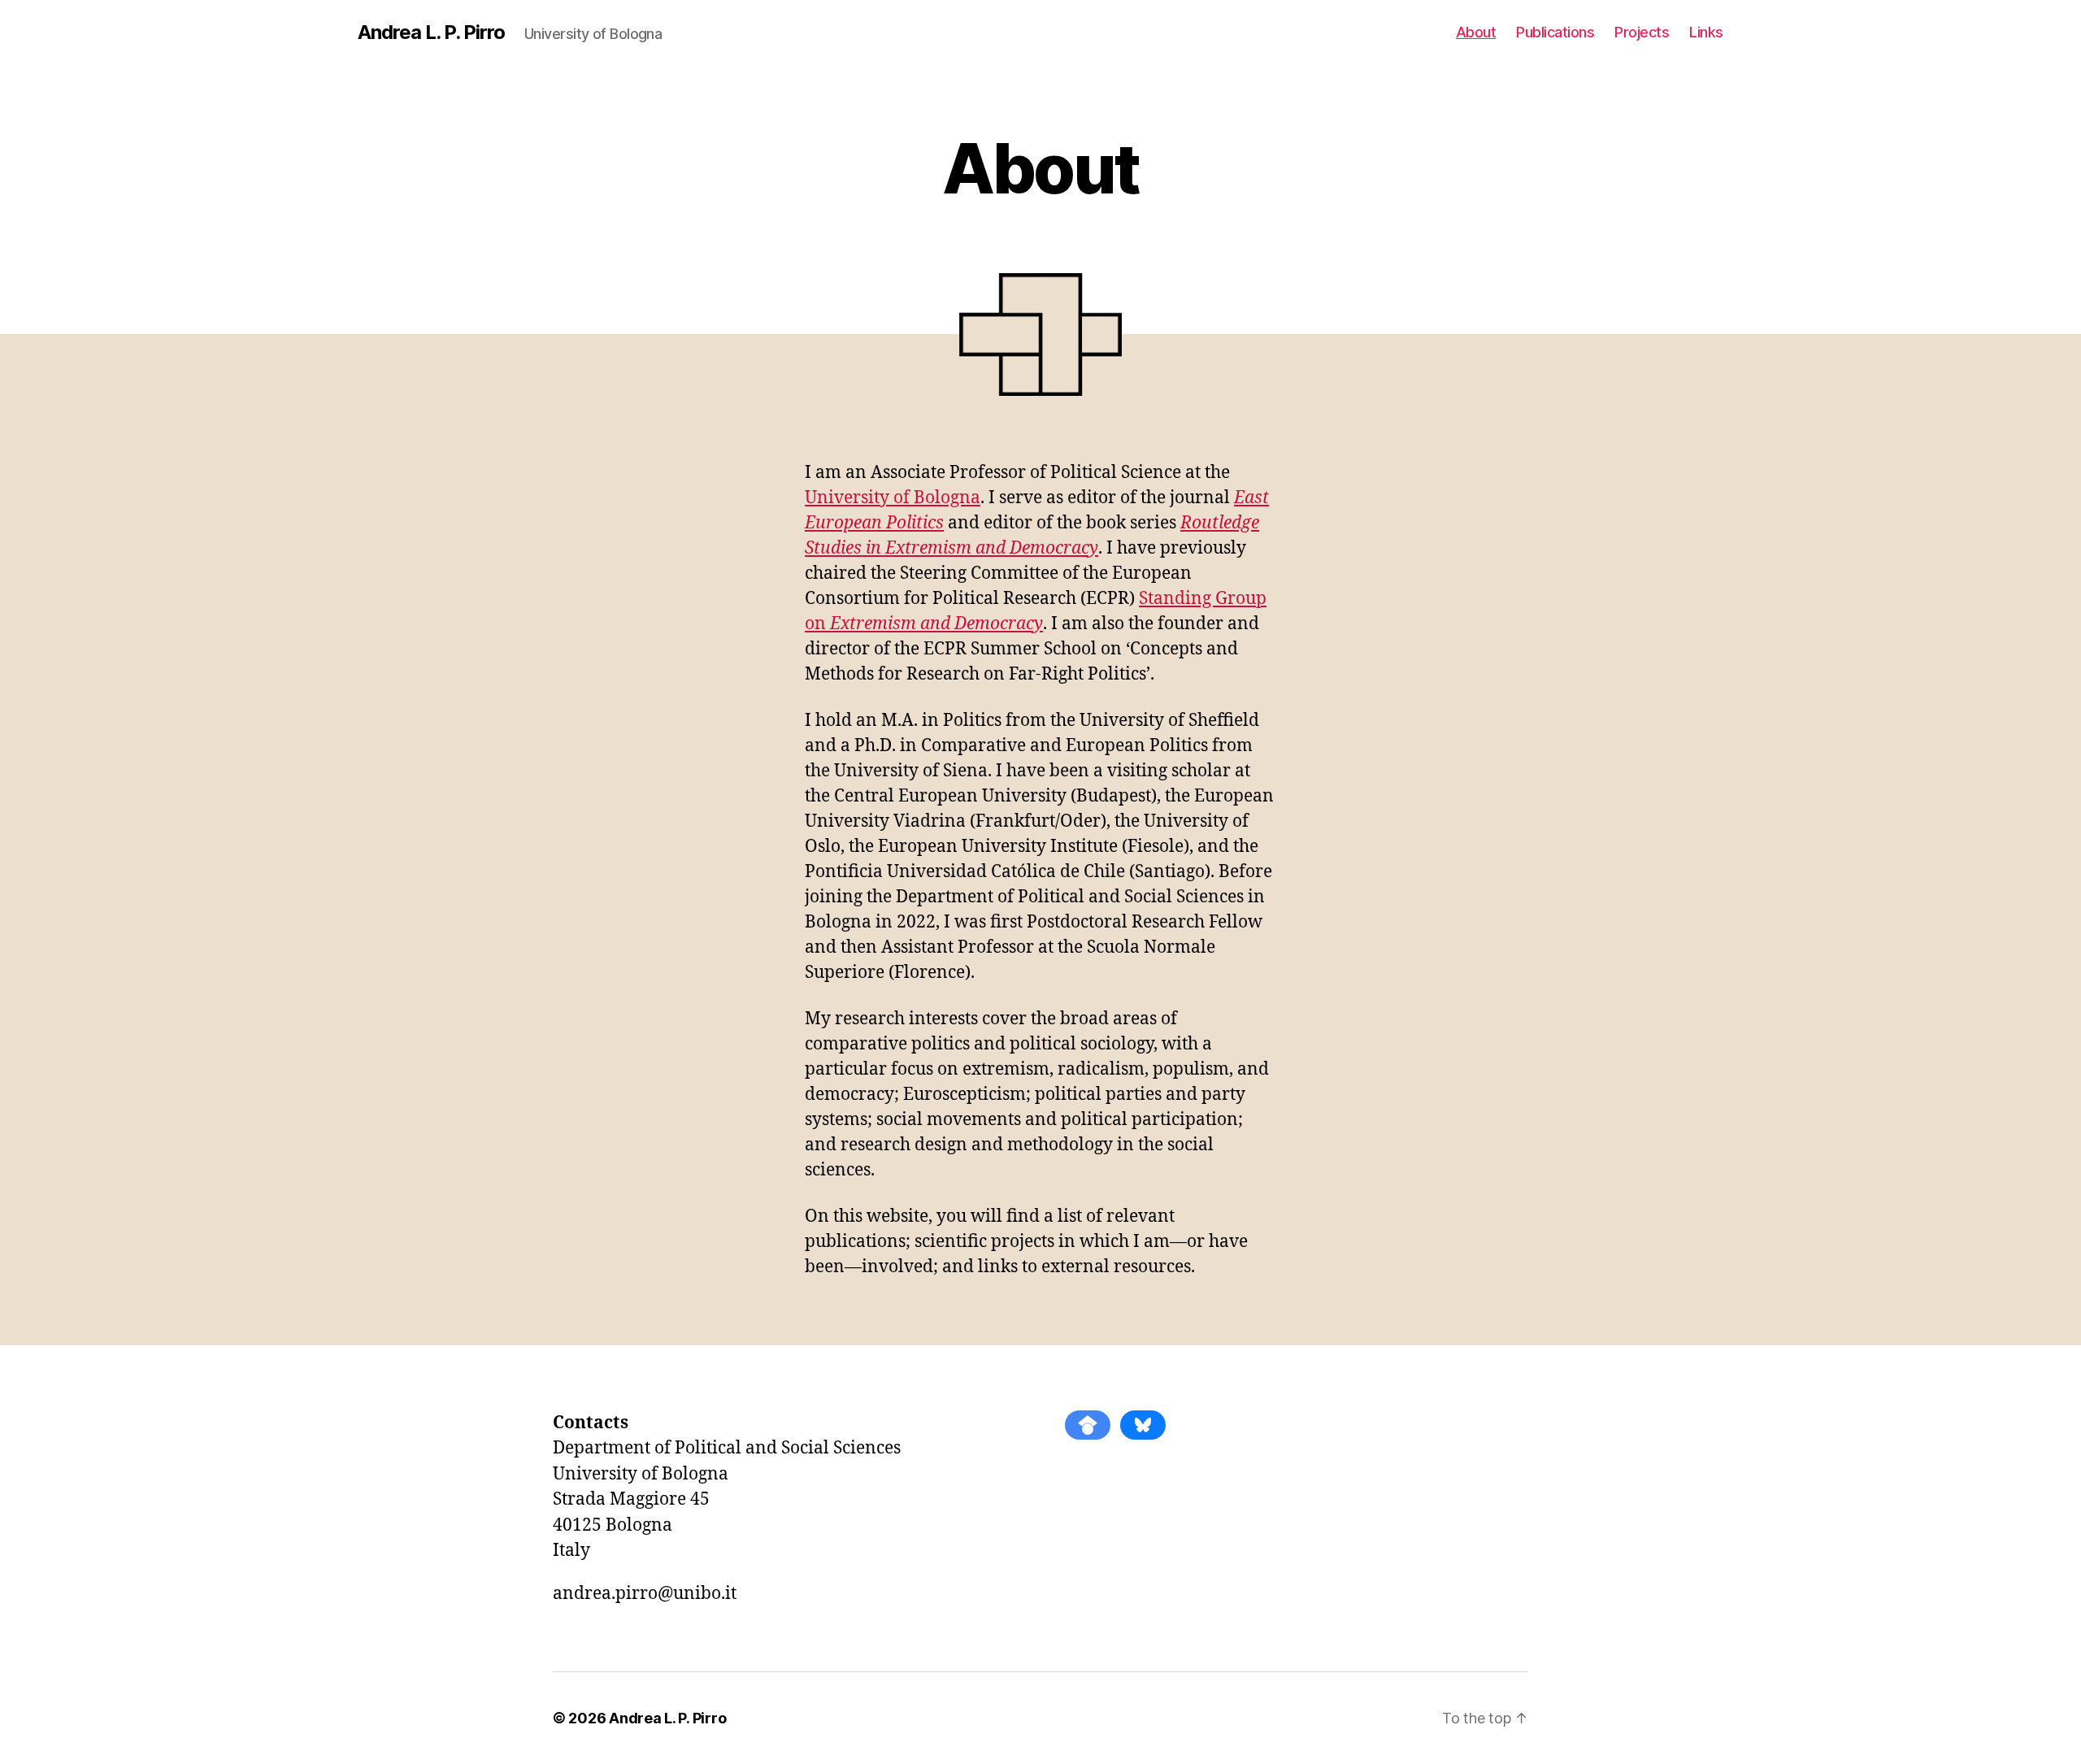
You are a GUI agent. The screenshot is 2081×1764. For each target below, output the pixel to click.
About (1476, 32)
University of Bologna (893, 498)
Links (1706, 32)
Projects (1642, 32)
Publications (1555, 32)
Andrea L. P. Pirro (431, 33)
